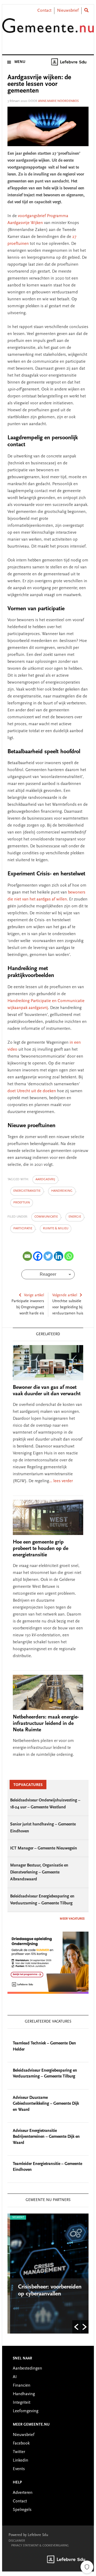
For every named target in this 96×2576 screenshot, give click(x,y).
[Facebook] (38, 1256)
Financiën (22, 2386)
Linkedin (21, 2461)
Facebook (21, 2443)
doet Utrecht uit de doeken (32, 1091)
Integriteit (22, 2403)
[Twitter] (48, 1256)
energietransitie (27, 1191)
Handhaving (24, 2394)
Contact (44, 11)
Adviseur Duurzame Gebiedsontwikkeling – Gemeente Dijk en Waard (46, 2104)
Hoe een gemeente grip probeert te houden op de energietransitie (41, 1549)
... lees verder (61, 1481)
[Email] (27, 1256)
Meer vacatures (72, 1919)
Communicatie (46, 1217)
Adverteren (23, 2493)
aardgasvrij (45, 1179)
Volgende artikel (65, 1295)
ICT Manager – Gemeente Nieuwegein (44, 1848)
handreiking (62, 1191)
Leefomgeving (26, 2411)
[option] (48, 2274)
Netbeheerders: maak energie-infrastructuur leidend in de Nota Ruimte (46, 1724)
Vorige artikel (34, 1295)
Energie (75, 1217)
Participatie (23, 1229)
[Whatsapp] (69, 1256)
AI (15, 2377)
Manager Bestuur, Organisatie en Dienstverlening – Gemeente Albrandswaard (39, 1872)
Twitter (19, 2452)
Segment (15, 2218)
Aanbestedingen (27, 2368)
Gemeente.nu (48, 30)
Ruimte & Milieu (56, 1229)
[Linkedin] (59, 1256)
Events (19, 2469)
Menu (20, 62)
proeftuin (22, 1203)
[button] (76, 2327)
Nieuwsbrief (68, 11)
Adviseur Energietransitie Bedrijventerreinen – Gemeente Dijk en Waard (46, 2137)
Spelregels (22, 2510)
